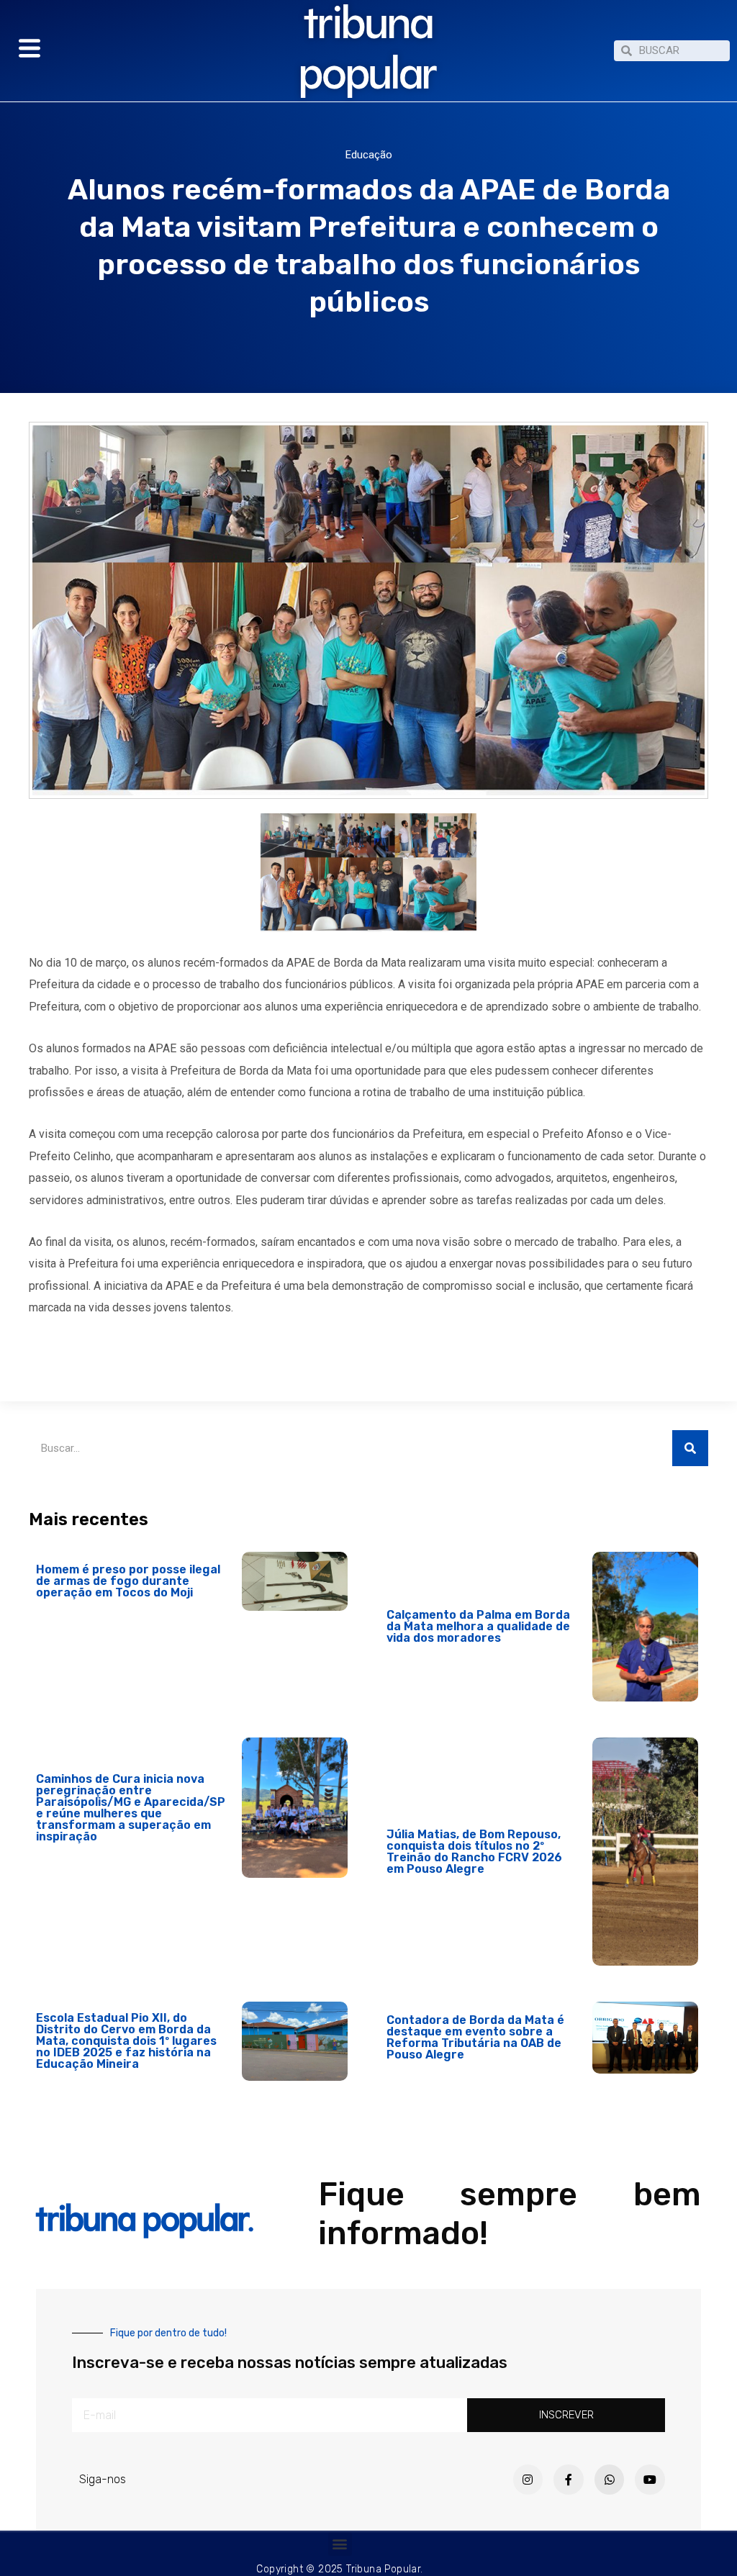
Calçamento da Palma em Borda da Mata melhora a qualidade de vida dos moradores (478, 1626)
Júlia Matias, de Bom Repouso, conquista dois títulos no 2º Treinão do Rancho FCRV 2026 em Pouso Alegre (474, 1852)
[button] (340, 2544)
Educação (369, 155)
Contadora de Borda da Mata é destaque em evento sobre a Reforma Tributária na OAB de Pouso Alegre (475, 2037)
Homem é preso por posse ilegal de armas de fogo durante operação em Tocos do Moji (128, 1581)
